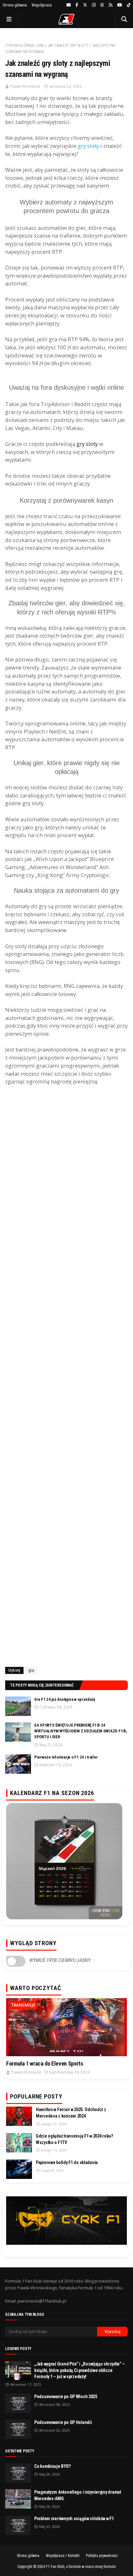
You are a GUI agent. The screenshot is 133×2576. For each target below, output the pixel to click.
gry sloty (88, 146)
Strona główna (15, 5)
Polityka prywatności (102, 2556)
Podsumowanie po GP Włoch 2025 (66, 2396)
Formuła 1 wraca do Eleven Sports (45, 2063)
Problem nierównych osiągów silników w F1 (74, 2519)
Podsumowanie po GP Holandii (63, 2422)
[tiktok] (128, 5)
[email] (69, 5)
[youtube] (120, 5)
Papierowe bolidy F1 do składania (67, 2162)
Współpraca (42, 5)
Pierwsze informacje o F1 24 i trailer (66, 1757)
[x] (85, 5)
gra (41, 46)
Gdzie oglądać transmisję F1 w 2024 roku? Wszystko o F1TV (74, 2139)
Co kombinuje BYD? (52, 2466)
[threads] (102, 5)
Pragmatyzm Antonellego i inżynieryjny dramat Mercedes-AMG (78, 2495)
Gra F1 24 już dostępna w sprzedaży (65, 1699)
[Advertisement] (66, 1379)
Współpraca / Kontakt (63, 2556)
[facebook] (77, 5)
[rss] (111, 5)
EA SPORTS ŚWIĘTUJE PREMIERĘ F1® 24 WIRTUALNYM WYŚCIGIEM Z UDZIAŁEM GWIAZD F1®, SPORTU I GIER (81, 1731)
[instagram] (94, 5)
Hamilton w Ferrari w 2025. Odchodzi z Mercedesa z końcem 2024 (71, 2113)
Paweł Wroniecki (25, 86)
